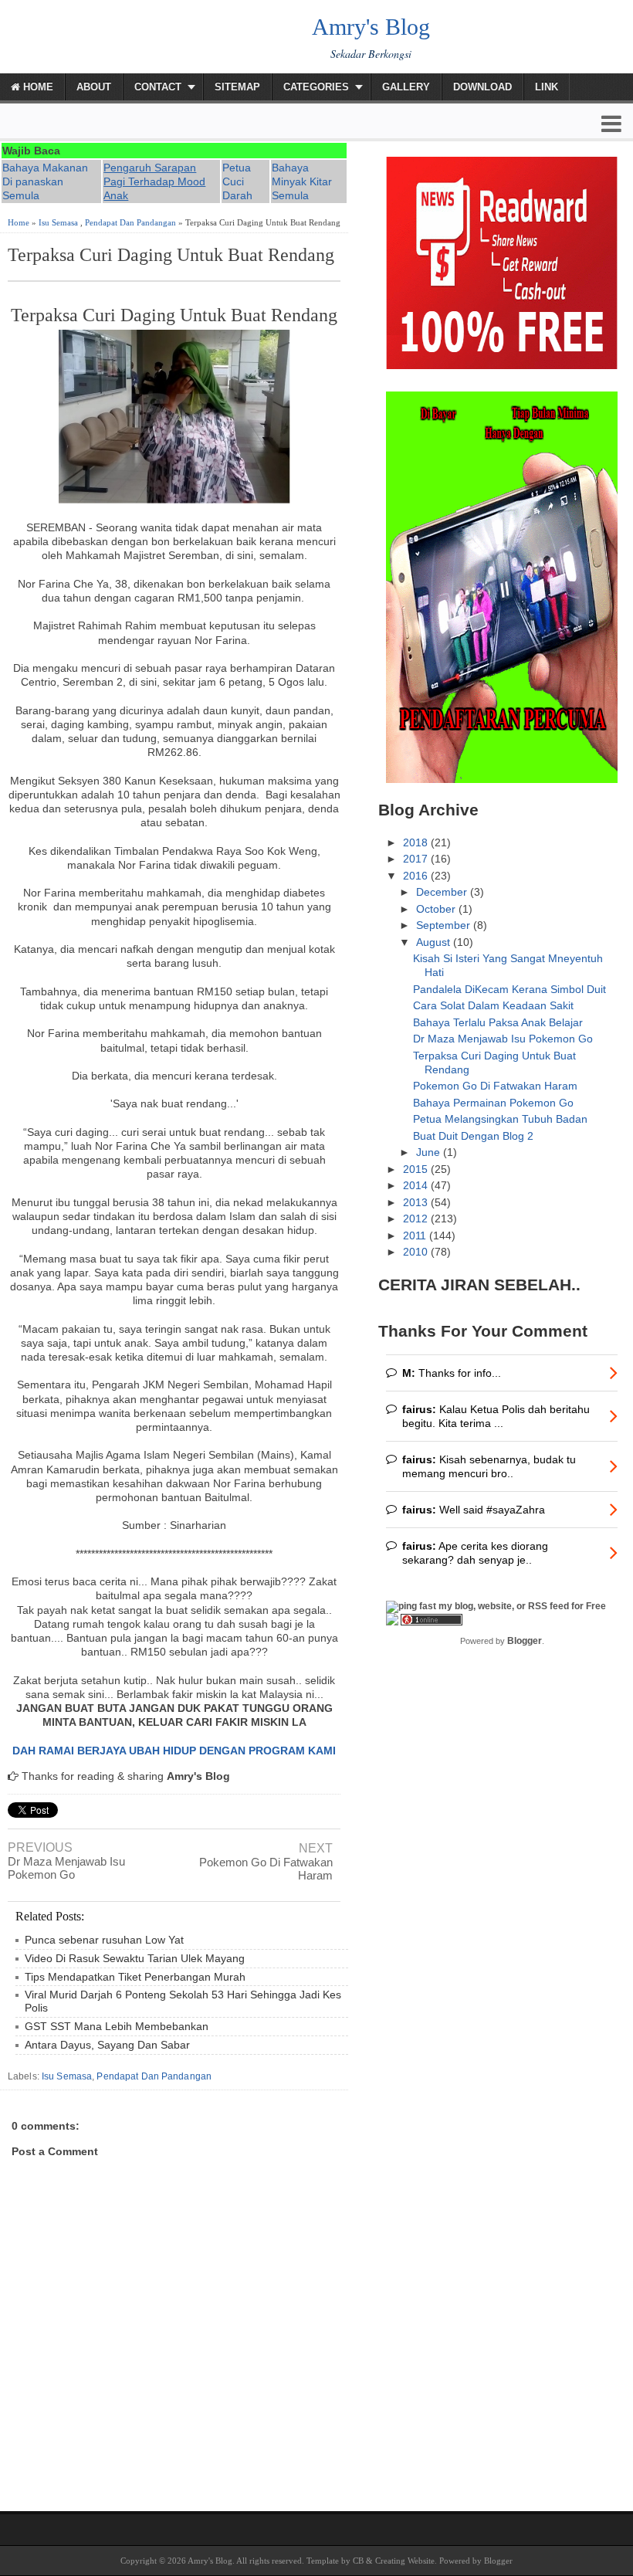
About (94, 87)
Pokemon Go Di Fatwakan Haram (266, 1869)
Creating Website (405, 2561)
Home (37, 87)
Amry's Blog (371, 27)
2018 (417, 842)
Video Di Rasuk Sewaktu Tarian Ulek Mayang (135, 1958)
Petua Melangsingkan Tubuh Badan (500, 1119)
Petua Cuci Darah (237, 181)
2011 (416, 1235)
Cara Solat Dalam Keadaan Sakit (493, 1005)
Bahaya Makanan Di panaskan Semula (45, 181)
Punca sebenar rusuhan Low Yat (104, 1940)
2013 (417, 1202)
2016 (417, 876)
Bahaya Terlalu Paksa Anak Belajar (498, 1022)
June (430, 1152)
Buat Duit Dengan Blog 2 (473, 1136)
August (435, 942)
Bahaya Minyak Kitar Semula (302, 181)
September (445, 925)
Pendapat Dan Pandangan (130, 222)
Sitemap (237, 87)
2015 (417, 1169)
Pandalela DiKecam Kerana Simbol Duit (509, 989)
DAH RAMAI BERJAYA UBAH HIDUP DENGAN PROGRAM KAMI (174, 1751)
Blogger (525, 1641)
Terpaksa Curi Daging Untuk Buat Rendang (171, 255)
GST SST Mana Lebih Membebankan (117, 2026)
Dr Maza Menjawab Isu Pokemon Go (66, 1868)
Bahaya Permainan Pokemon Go (493, 1103)
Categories (316, 87)
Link (547, 87)
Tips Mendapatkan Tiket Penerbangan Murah (135, 1977)
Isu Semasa (58, 222)
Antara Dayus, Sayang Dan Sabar (107, 2045)
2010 (417, 1252)
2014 (417, 1185)
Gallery (406, 87)
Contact (158, 87)
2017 (417, 859)
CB (358, 2561)
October (437, 909)
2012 (417, 1219)
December (443, 892)
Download (482, 87)
